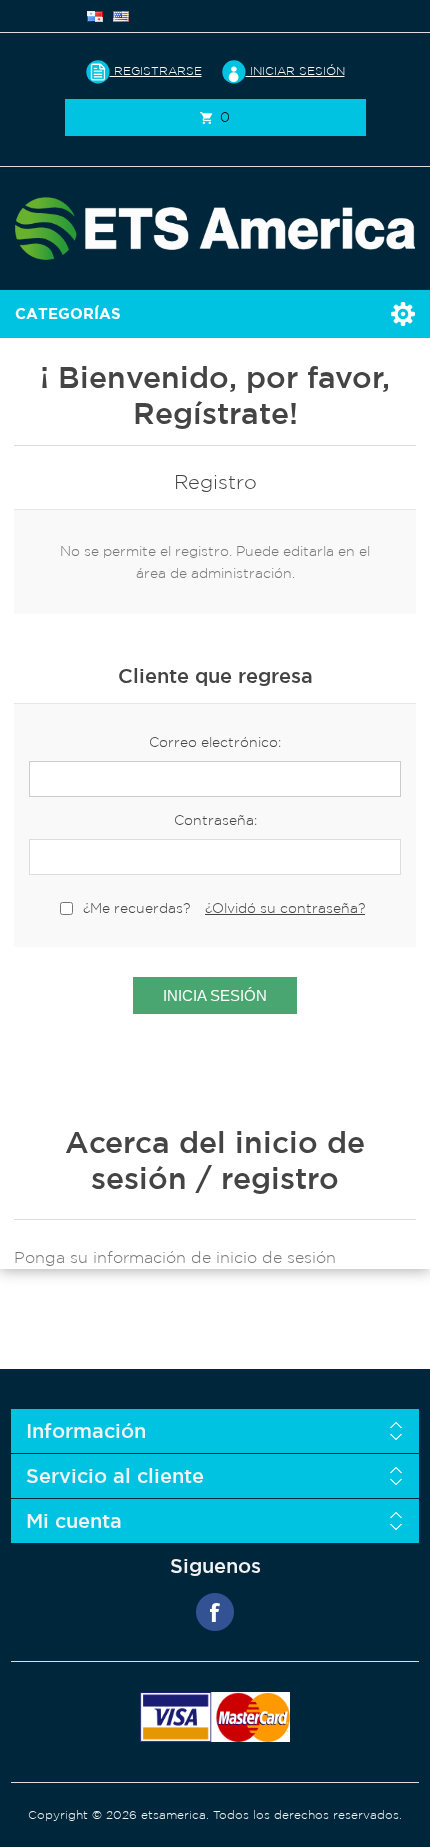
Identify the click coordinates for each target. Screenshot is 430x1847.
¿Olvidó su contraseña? (285, 908)
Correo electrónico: (215, 742)
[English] (121, 16)
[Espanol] (95, 16)
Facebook (215, 1612)
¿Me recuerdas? (136, 908)
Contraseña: (215, 820)
